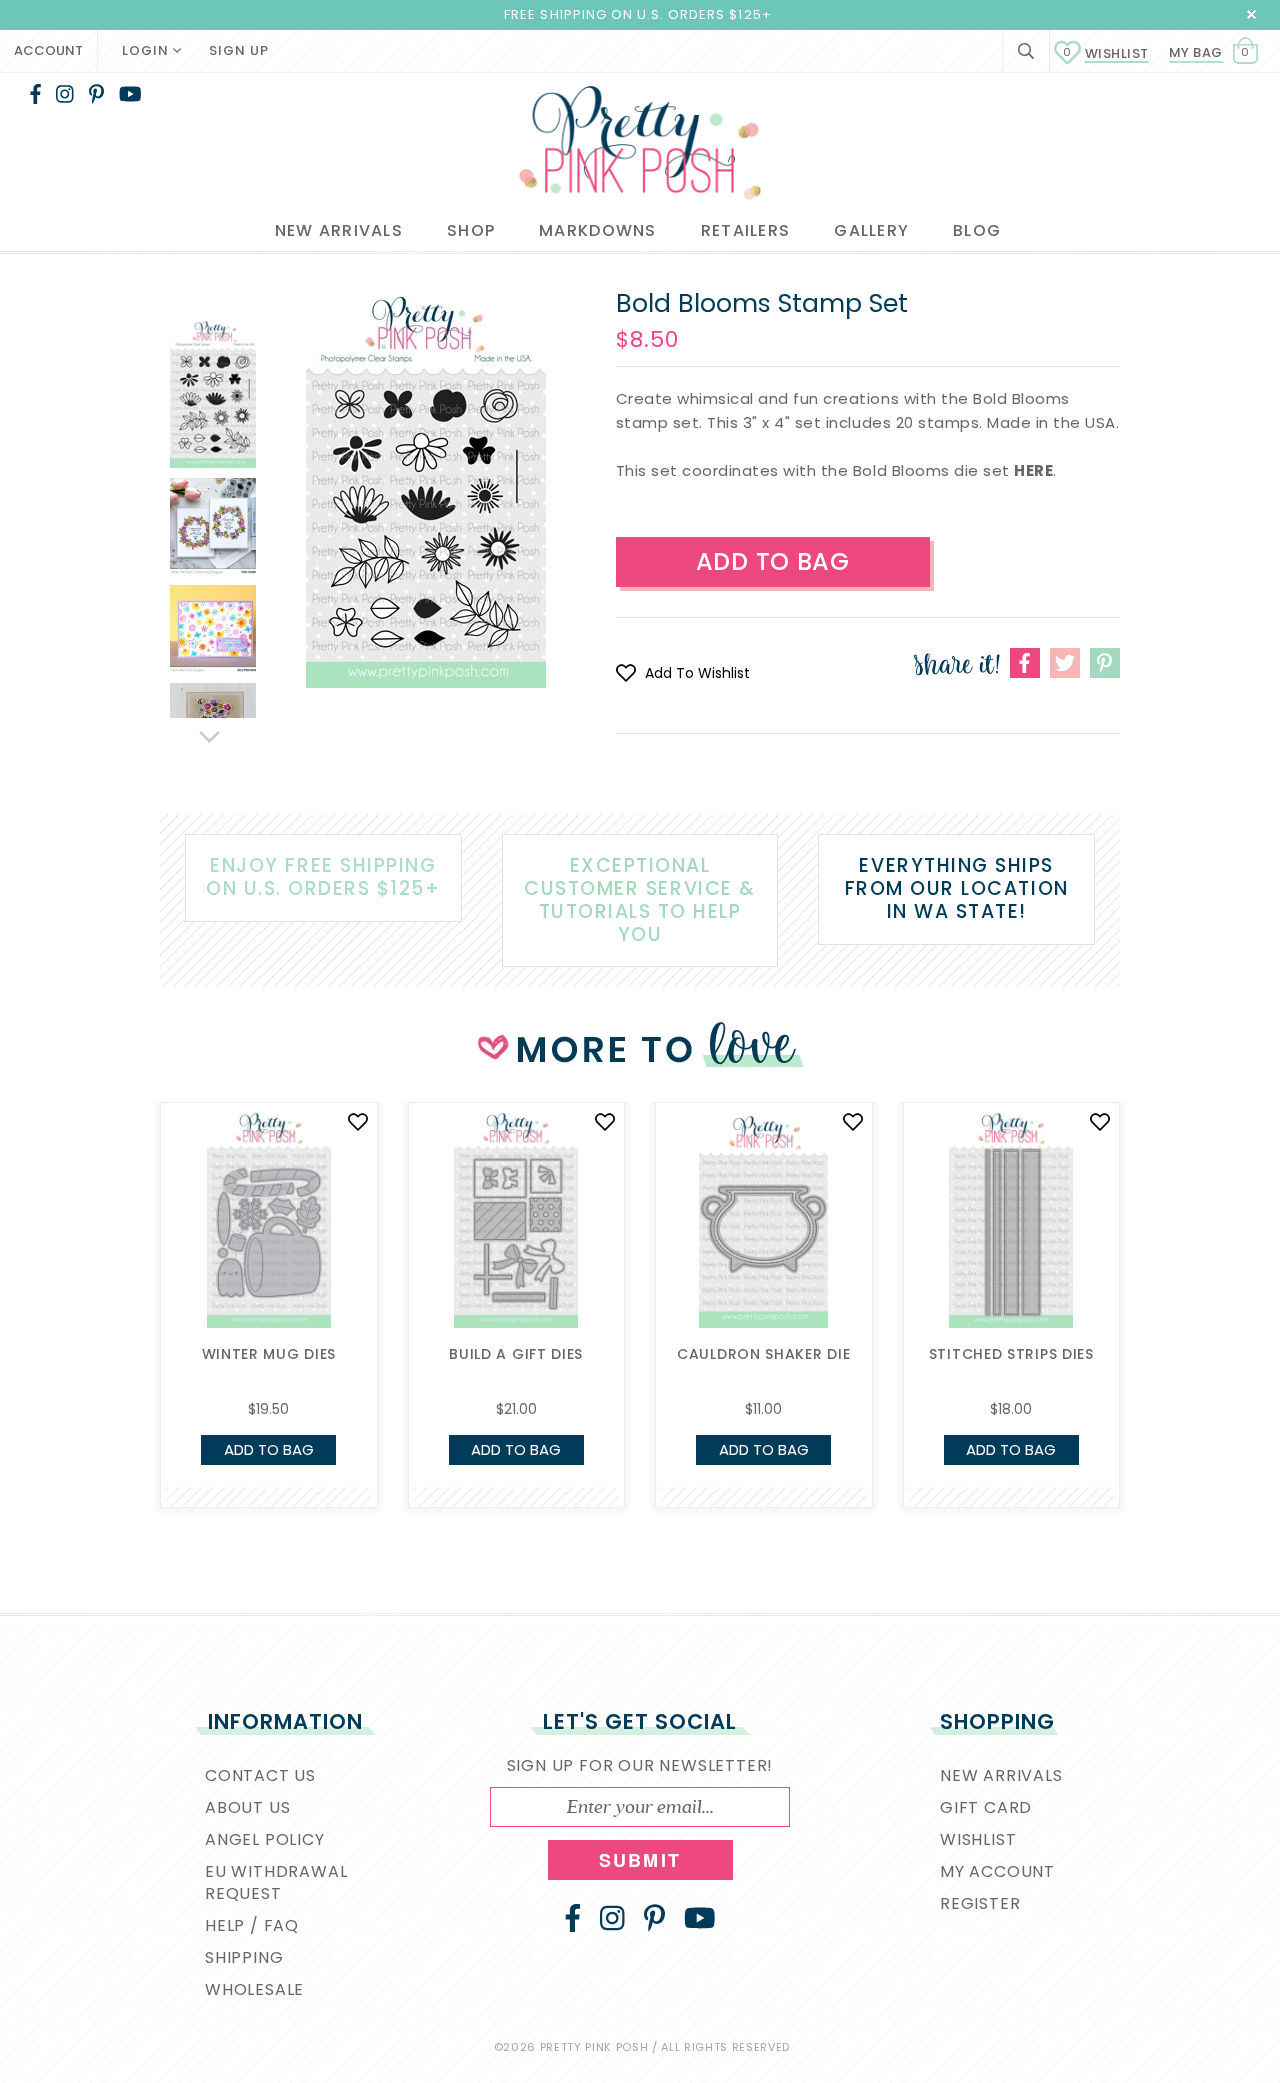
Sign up (239, 50)
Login (147, 50)
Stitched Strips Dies (1011, 1354)
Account (48, 50)
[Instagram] (65, 94)
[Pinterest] (96, 94)
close (1251, 14)
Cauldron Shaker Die (763, 1354)
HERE (1033, 470)
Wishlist (1106, 53)
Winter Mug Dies (269, 1354)
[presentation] (130, 1252)
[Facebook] (35, 94)
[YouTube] (130, 94)
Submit (640, 1860)
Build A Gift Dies (516, 1354)
